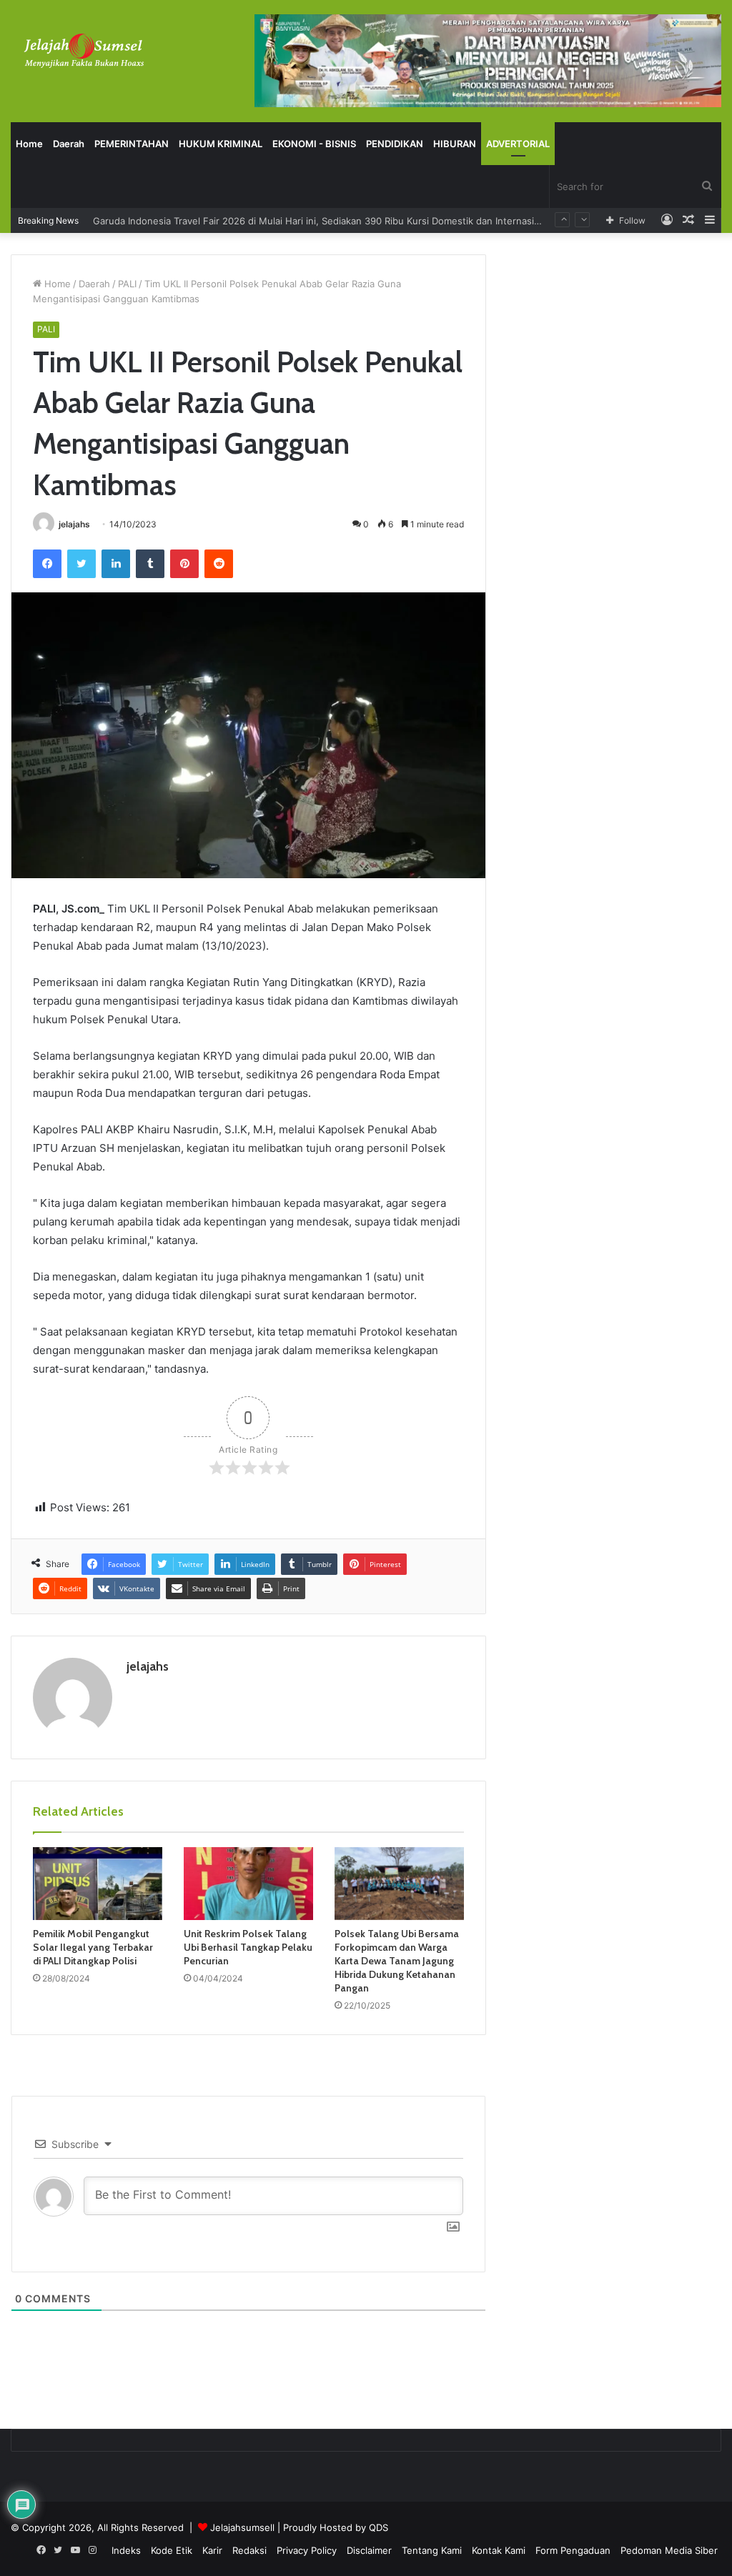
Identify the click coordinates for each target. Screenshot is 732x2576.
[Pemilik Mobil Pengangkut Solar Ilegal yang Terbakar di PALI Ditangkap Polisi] (98, 1884)
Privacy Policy (307, 2550)
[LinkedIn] (116, 564)
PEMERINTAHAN (132, 144)
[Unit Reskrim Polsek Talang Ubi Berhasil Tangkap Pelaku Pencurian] (248, 1884)
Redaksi (249, 2550)
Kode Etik (172, 2550)
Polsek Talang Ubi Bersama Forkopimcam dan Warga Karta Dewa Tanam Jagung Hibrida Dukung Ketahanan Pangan (397, 1961)
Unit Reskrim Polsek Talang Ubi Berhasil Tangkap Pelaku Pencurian (248, 1947)
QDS (379, 2527)
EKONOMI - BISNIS (314, 144)
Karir (212, 2550)
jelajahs (74, 524)
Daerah (69, 144)
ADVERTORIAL (518, 144)
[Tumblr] (150, 564)
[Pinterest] (184, 564)
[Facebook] (47, 564)
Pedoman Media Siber (669, 2550)
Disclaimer (369, 2550)
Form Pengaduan (573, 2550)
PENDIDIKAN (395, 144)
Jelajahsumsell (242, 2527)
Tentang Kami (432, 2550)
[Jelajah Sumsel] (82, 50)
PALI (127, 284)
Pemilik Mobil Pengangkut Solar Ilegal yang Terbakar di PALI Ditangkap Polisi (93, 1947)
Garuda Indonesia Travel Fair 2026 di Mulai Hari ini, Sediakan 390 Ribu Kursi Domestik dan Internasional (323, 220)
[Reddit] (219, 564)
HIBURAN (455, 144)
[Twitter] (81, 564)
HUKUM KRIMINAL (221, 144)
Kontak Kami (499, 2550)
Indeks (126, 2550)
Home (29, 144)
